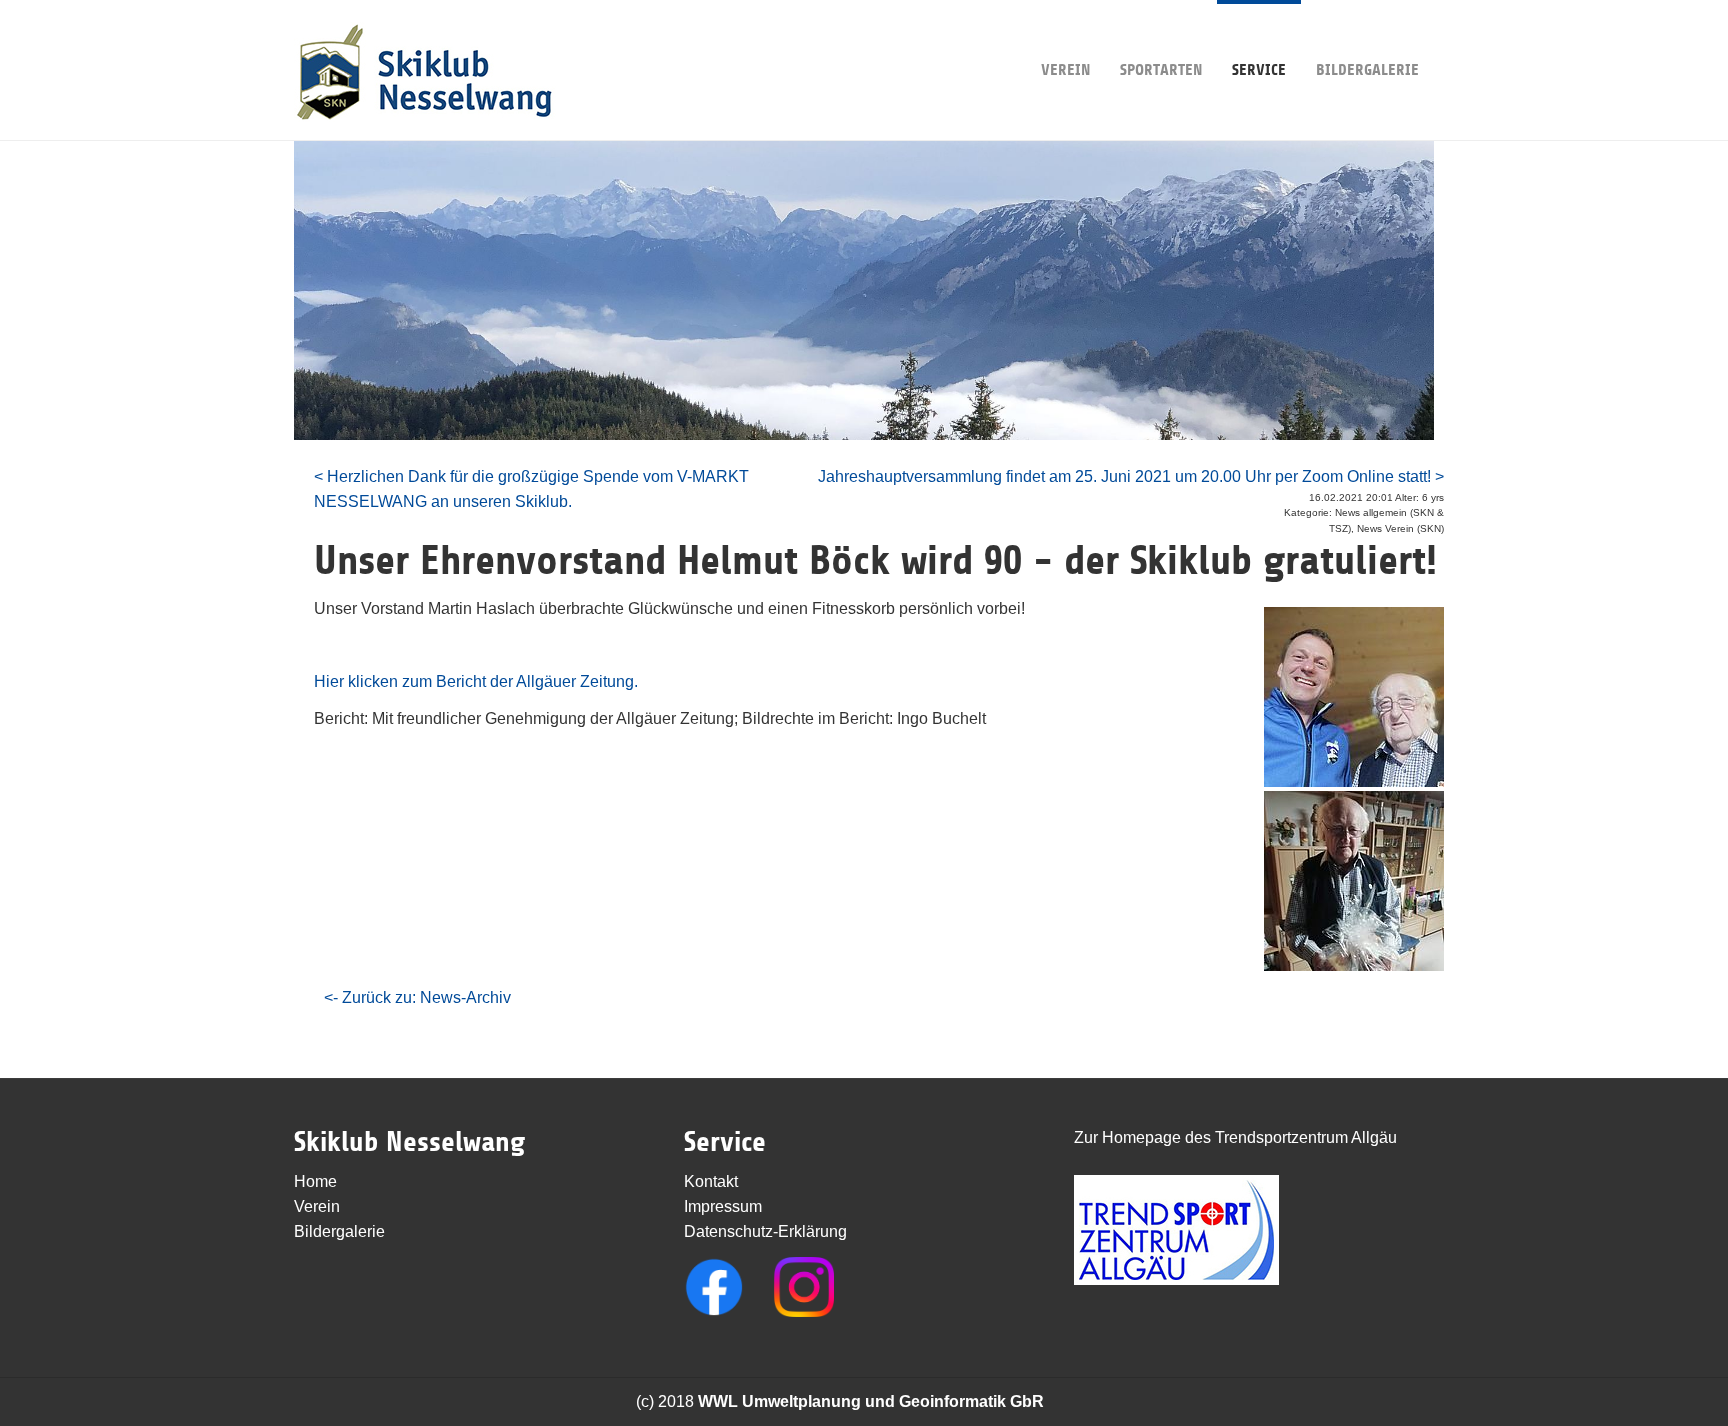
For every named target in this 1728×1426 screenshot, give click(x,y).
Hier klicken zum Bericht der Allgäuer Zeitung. (476, 681)
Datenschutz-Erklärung (765, 1231)
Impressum (723, 1206)
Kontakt (711, 1181)
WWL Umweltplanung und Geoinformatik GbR (871, 1401)
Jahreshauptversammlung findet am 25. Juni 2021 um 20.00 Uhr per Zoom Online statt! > (1131, 476)
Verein (1065, 70)
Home (315, 1181)
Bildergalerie (1367, 70)
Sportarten (1161, 70)
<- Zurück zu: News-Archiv (417, 997)
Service (1259, 70)
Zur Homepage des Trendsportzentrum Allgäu (1235, 1137)
